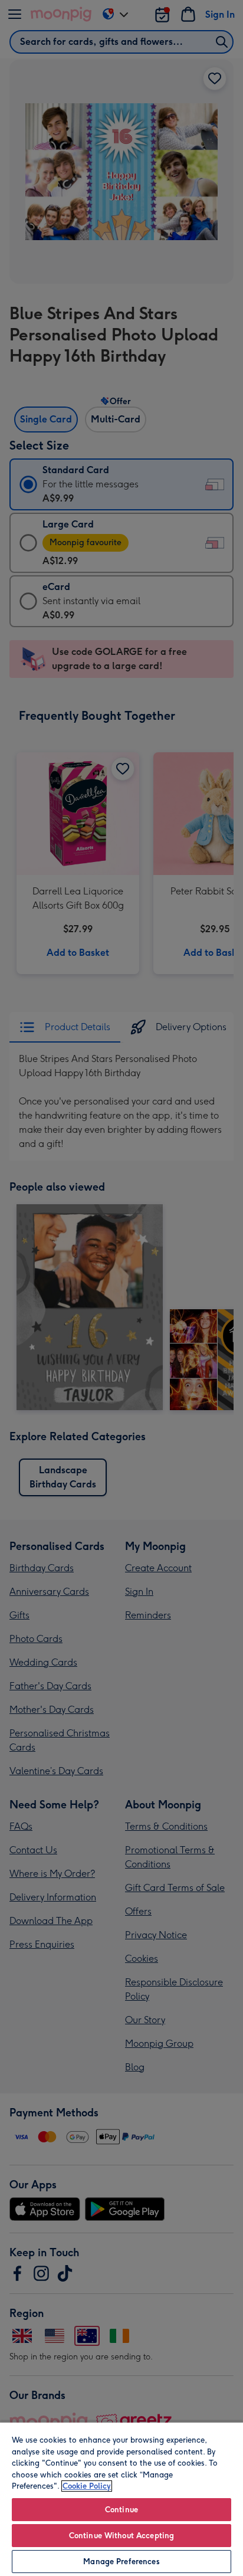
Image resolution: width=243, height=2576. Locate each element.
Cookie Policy (87, 2486)
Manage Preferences (121, 2562)
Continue (121, 2510)
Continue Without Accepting (121, 2536)
